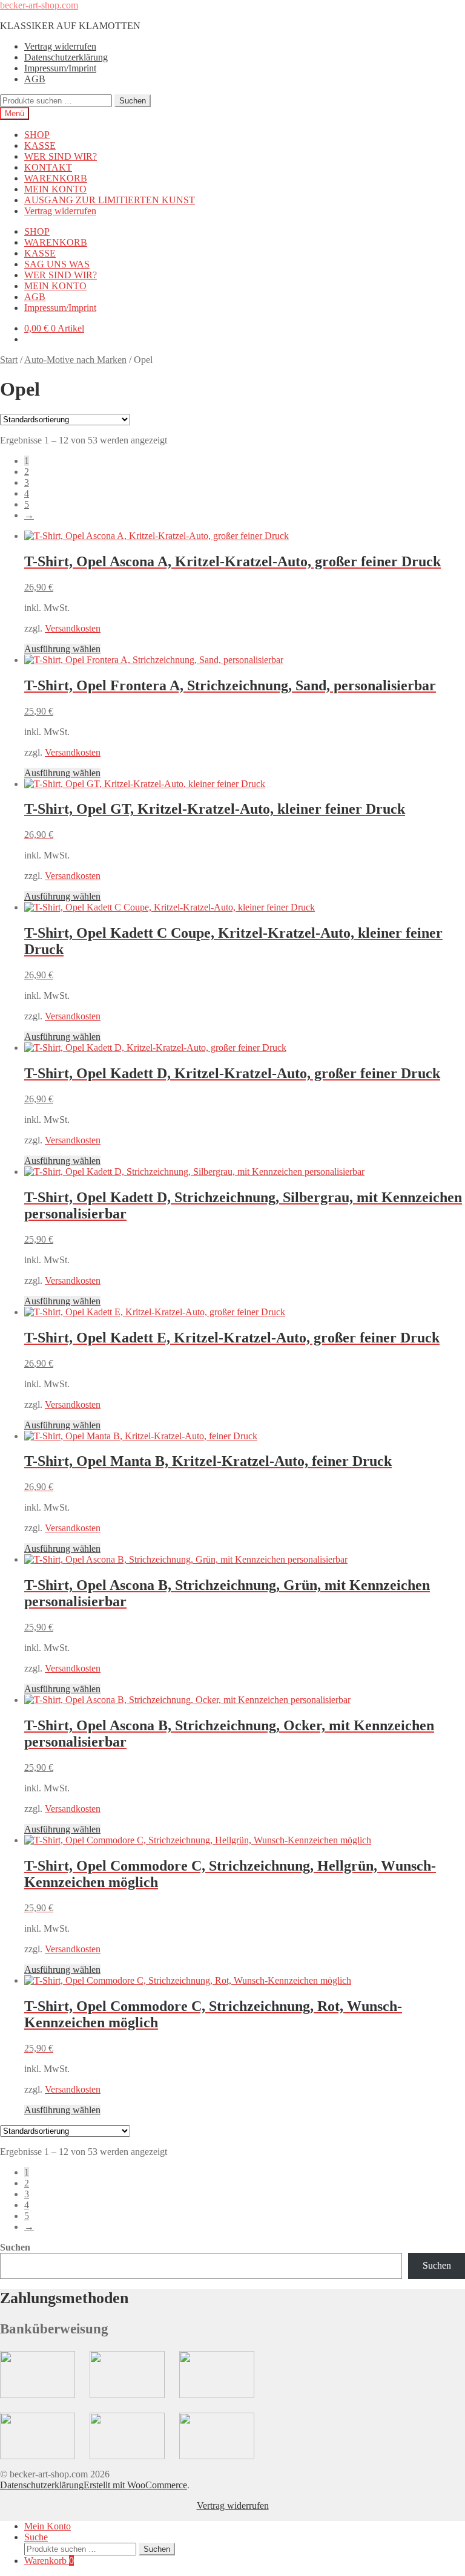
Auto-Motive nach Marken (75, 360)
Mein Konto (48, 2526)
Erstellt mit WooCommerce (135, 2485)
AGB (35, 79)
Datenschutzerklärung (66, 57)
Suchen (133, 101)
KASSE (40, 145)
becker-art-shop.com (39, 5)
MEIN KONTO (55, 189)
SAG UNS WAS (57, 264)
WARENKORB (56, 178)
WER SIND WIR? (61, 156)
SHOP (37, 135)
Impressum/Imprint (60, 68)
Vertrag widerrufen (60, 46)
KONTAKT (48, 167)
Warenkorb (49, 2561)
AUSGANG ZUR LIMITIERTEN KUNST (110, 200)
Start (9, 360)
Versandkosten (73, 628)
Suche (36, 2537)
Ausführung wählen (62, 649)
